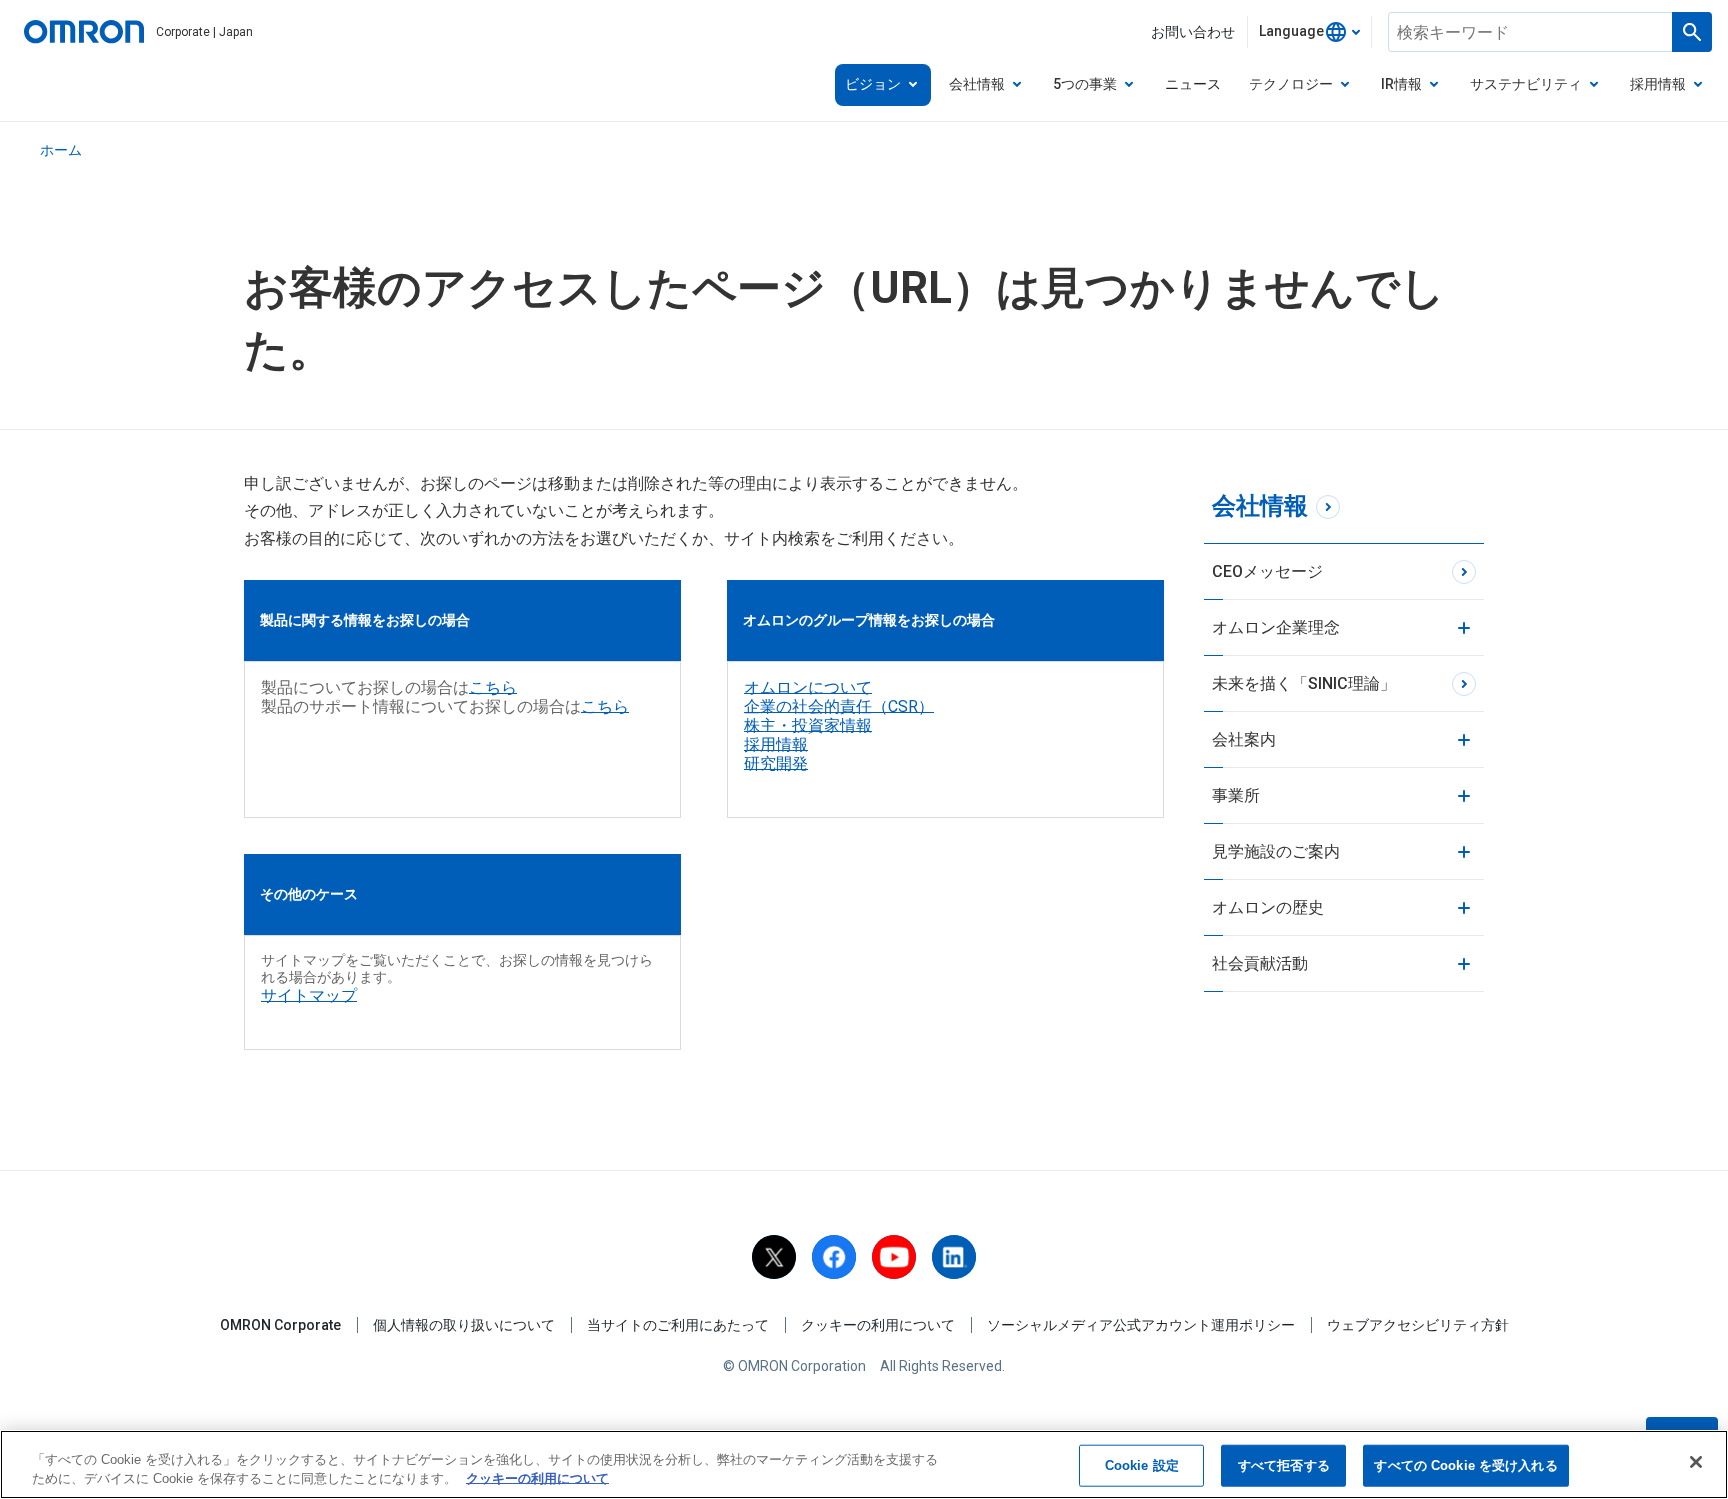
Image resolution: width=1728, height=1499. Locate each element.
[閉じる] (1696, 1462)
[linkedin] (954, 1257)
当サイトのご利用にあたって (678, 1325)
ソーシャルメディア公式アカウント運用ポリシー (1141, 1325)
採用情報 (776, 744)
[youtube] (894, 1257)
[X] (774, 1257)
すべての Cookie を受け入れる (1465, 1465)
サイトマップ (309, 995)
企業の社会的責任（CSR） (839, 706)
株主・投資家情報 (808, 725)
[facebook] (834, 1257)
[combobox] (1309, 32)
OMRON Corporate (280, 1325)
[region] (864, 1464)
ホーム (61, 150)
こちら (493, 687)
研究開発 (776, 763)
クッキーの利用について (878, 1325)
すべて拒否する (1284, 1465)
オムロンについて (808, 687)
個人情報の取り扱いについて (464, 1325)
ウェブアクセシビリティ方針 (1418, 1325)
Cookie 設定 (1142, 1465)
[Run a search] (1692, 32)
